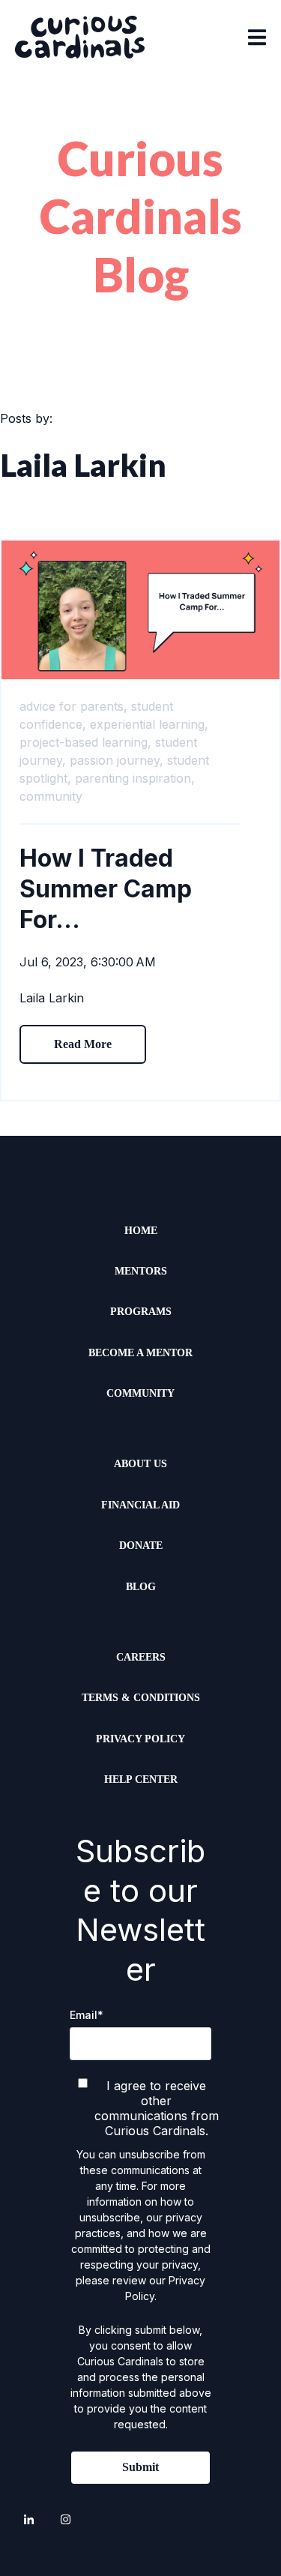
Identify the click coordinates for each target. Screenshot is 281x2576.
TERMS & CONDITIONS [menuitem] (141, 1698)
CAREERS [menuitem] (141, 1657)
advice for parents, (73, 706)
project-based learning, (85, 742)
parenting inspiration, (135, 778)
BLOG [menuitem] (141, 1587)
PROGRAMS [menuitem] (141, 1312)
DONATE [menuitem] (141, 1546)
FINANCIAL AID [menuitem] (140, 1505)
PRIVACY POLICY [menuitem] (140, 1739)
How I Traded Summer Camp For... (106, 889)
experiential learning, (149, 724)
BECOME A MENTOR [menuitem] (140, 1353)
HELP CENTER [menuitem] (141, 1779)
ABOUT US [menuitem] (140, 1464)
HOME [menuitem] (141, 1231)
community (51, 796)
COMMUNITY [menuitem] (140, 1393)
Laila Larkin (52, 998)
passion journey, (117, 760)
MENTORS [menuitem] (141, 1271)
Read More (83, 1044)
